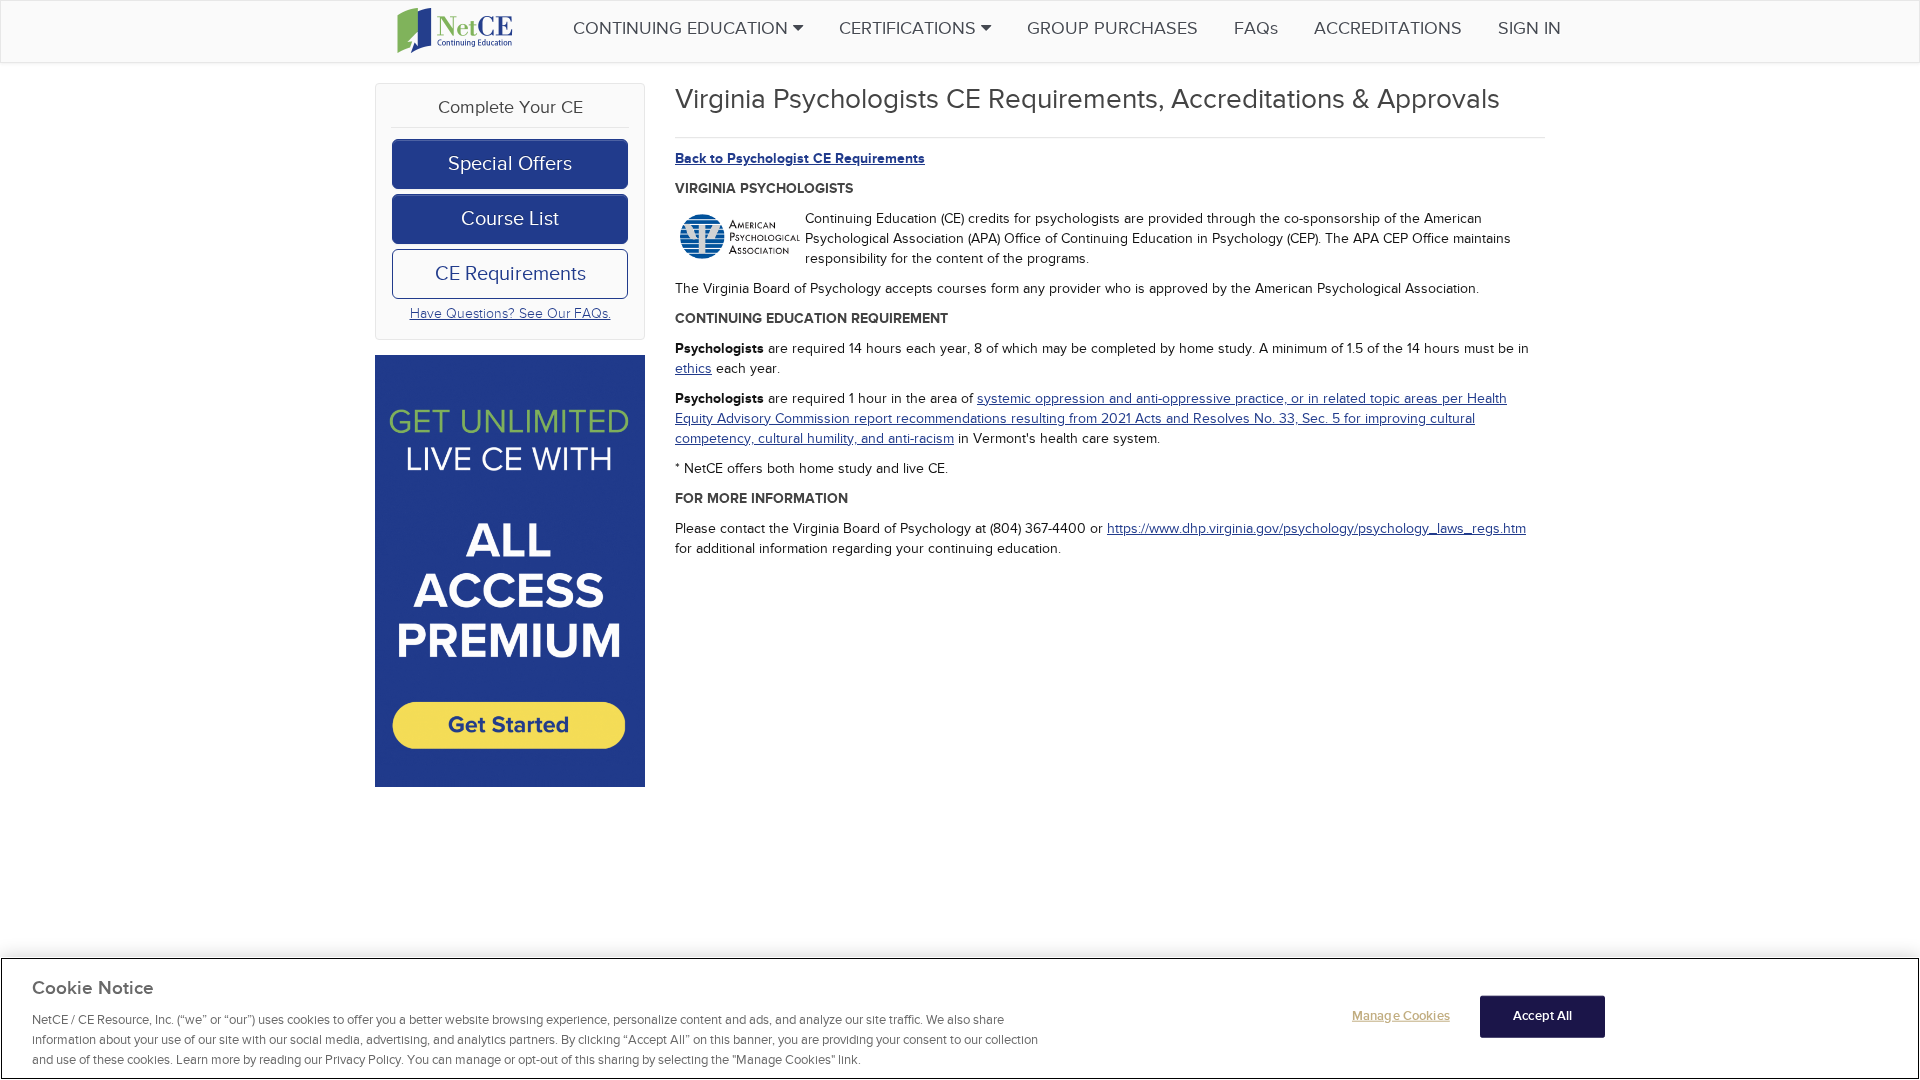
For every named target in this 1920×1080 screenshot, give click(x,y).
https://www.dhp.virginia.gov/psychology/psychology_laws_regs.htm (1316, 528)
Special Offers (510, 164)
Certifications (910, 28)
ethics (693, 368)
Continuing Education (683, 28)
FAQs (1256, 28)
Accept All (1542, 1016)
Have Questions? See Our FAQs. (510, 313)
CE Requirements (510, 274)
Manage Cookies (1401, 1016)
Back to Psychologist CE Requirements (800, 158)
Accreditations (1388, 28)
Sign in (1529, 28)
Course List (510, 219)
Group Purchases (1112, 28)
